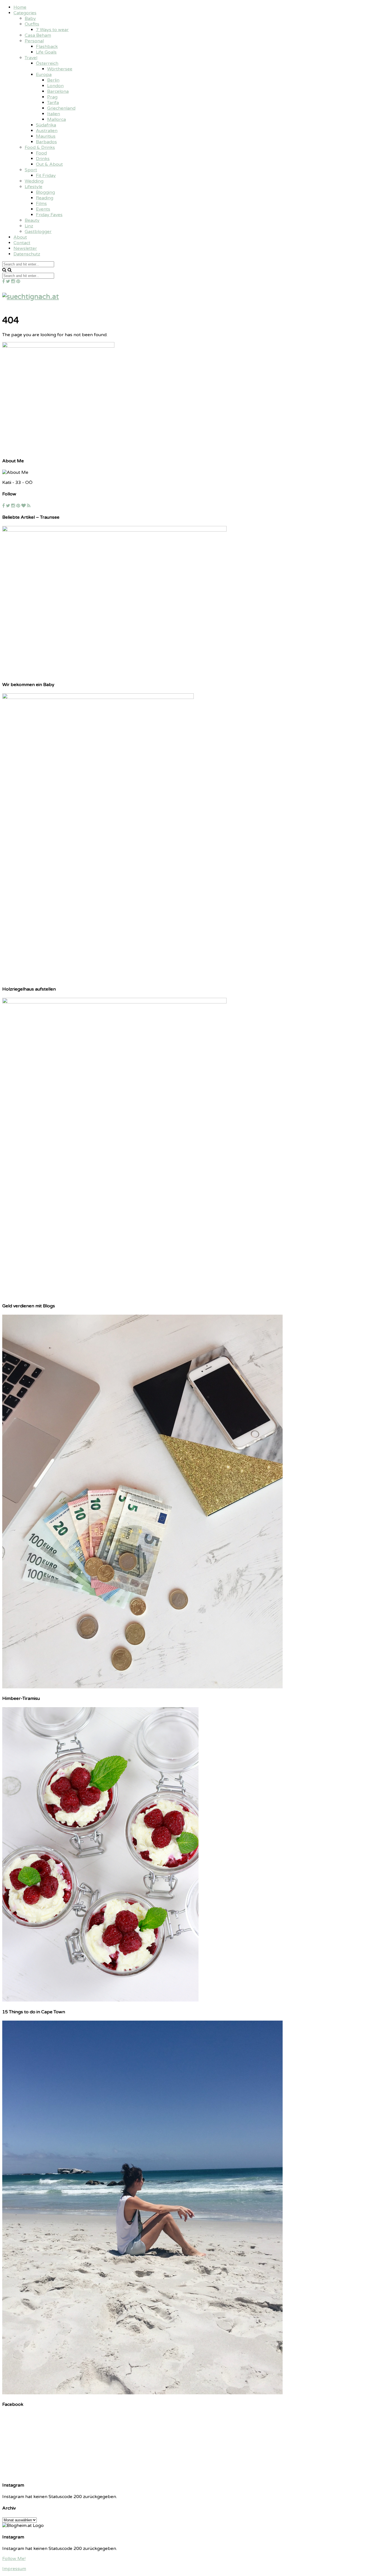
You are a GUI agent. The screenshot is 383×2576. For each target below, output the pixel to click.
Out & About (49, 164)
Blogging (45, 192)
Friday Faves (49, 215)
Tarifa (53, 103)
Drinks (43, 159)
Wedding (34, 181)
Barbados (46, 142)
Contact (22, 243)
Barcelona (58, 91)
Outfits (32, 24)
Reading (45, 198)
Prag (52, 97)
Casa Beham (38, 35)
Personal (34, 41)
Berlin (53, 80)
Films (41, 204)
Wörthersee (60, 69)
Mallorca (56, 119)
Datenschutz (27, 254)
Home (20, 7)
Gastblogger (38, 232)
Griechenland (61, 108)
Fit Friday (46, 176)
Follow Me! (14, 2559)
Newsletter (25, 248)
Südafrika (46, 125)
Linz (29, 226)
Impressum (14, 2569)
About (20, 237)
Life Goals (46, 52)
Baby (30, 19)
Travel (31, 58)
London (55, 86)
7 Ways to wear (52, 30)
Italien (54, 114)
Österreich (47, 63)
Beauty (32, 220)
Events (43, 209)
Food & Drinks (40, 147)
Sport (31, 170)
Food (41, 153)
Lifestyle (34, 187)
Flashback (47, 47)
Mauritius (46, 136)
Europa (44, 75)
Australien (47, 131)
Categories (25, 13)
